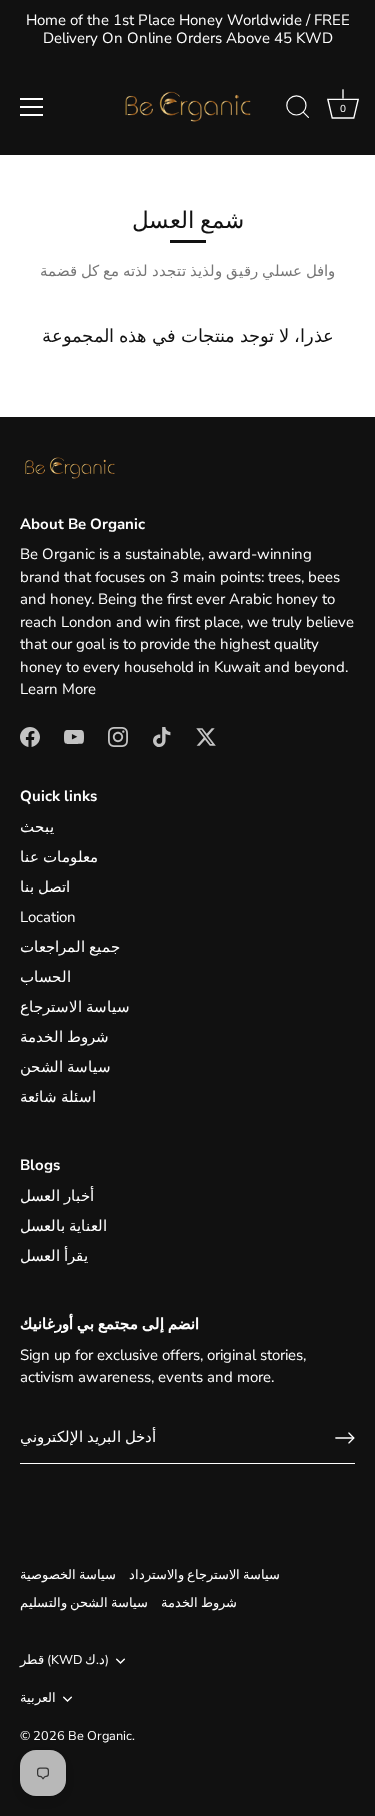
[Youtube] (74, 736)
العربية (38, 1699)
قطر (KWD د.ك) (64, 1661)
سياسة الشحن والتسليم (84, 1603)
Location (48, 917)
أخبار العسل (57, 1196)
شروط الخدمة (64, 1037)
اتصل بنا (45, 887)
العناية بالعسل (63, 1226)
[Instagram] (118, 736)
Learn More (58, 689)
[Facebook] (30, 736)
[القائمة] (32, 107)
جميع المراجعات (70, 947)
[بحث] (298, 110)
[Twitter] (206, 736)
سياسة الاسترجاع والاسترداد (204, 1575)
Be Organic (100, 1736)
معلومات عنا (59, 857)
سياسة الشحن (65, 1067)
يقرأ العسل (54, 1256)
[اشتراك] (345, 1438)
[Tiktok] (162, 736)
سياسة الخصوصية (68, 1575)
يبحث (37, 827)
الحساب (45, 977)
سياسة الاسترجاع (75, 1007)
